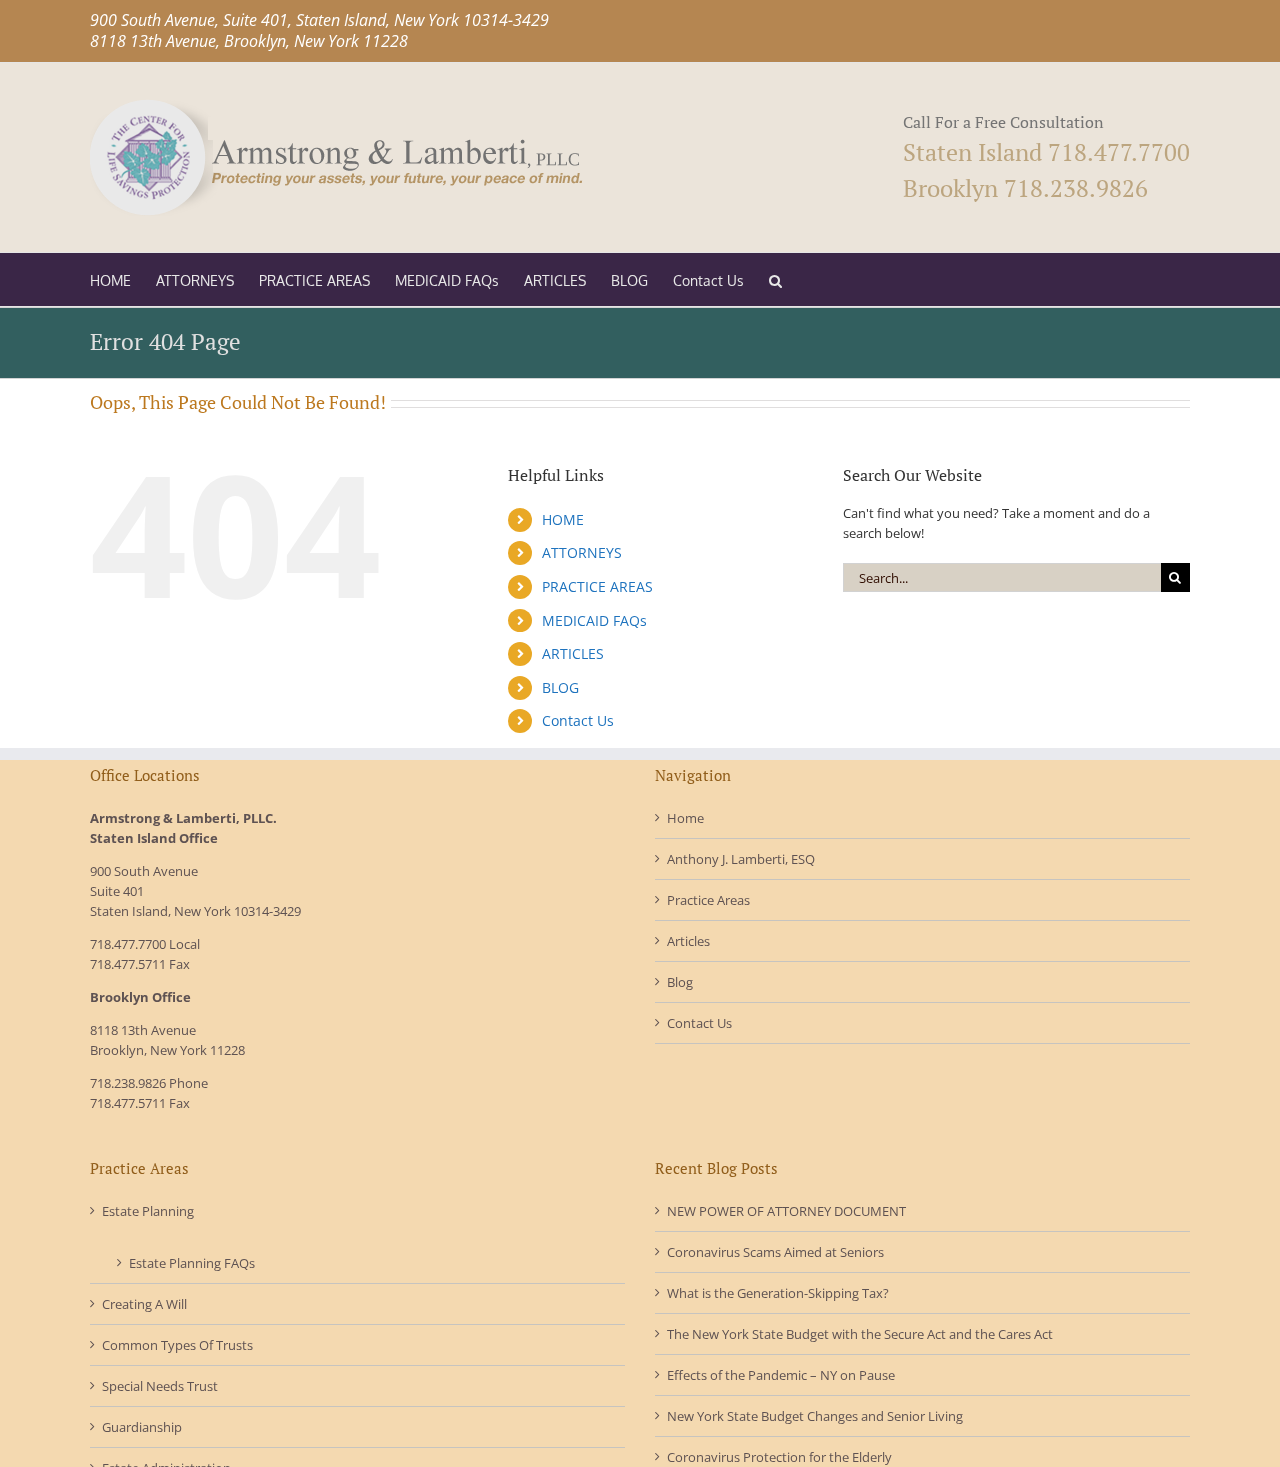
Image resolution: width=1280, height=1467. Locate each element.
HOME (563, 519)
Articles (688, 941)
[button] (775, 279)
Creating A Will (144, 1304)
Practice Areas (708, 900)
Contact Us (578, 720)
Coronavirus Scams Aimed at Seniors (775, 1252)
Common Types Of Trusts (177, 1345)
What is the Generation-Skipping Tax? (778, 1293)
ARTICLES (573, 653)
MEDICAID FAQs (594, 620)
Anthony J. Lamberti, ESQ (741, 859)
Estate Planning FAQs (192, 1263)
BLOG (560, 687)
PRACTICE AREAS (597, 586)
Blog (680, 982)
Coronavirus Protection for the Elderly (779, 1457)
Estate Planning (148, 1211)
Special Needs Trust (160, 1386)
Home (685, 818)
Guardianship (142, 1427)
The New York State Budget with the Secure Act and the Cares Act (860, 1334)
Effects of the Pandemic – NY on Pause (781, 1375)
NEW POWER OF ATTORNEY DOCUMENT (786, 1211)
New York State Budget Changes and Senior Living (815, 1416)
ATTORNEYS (582, 552)
